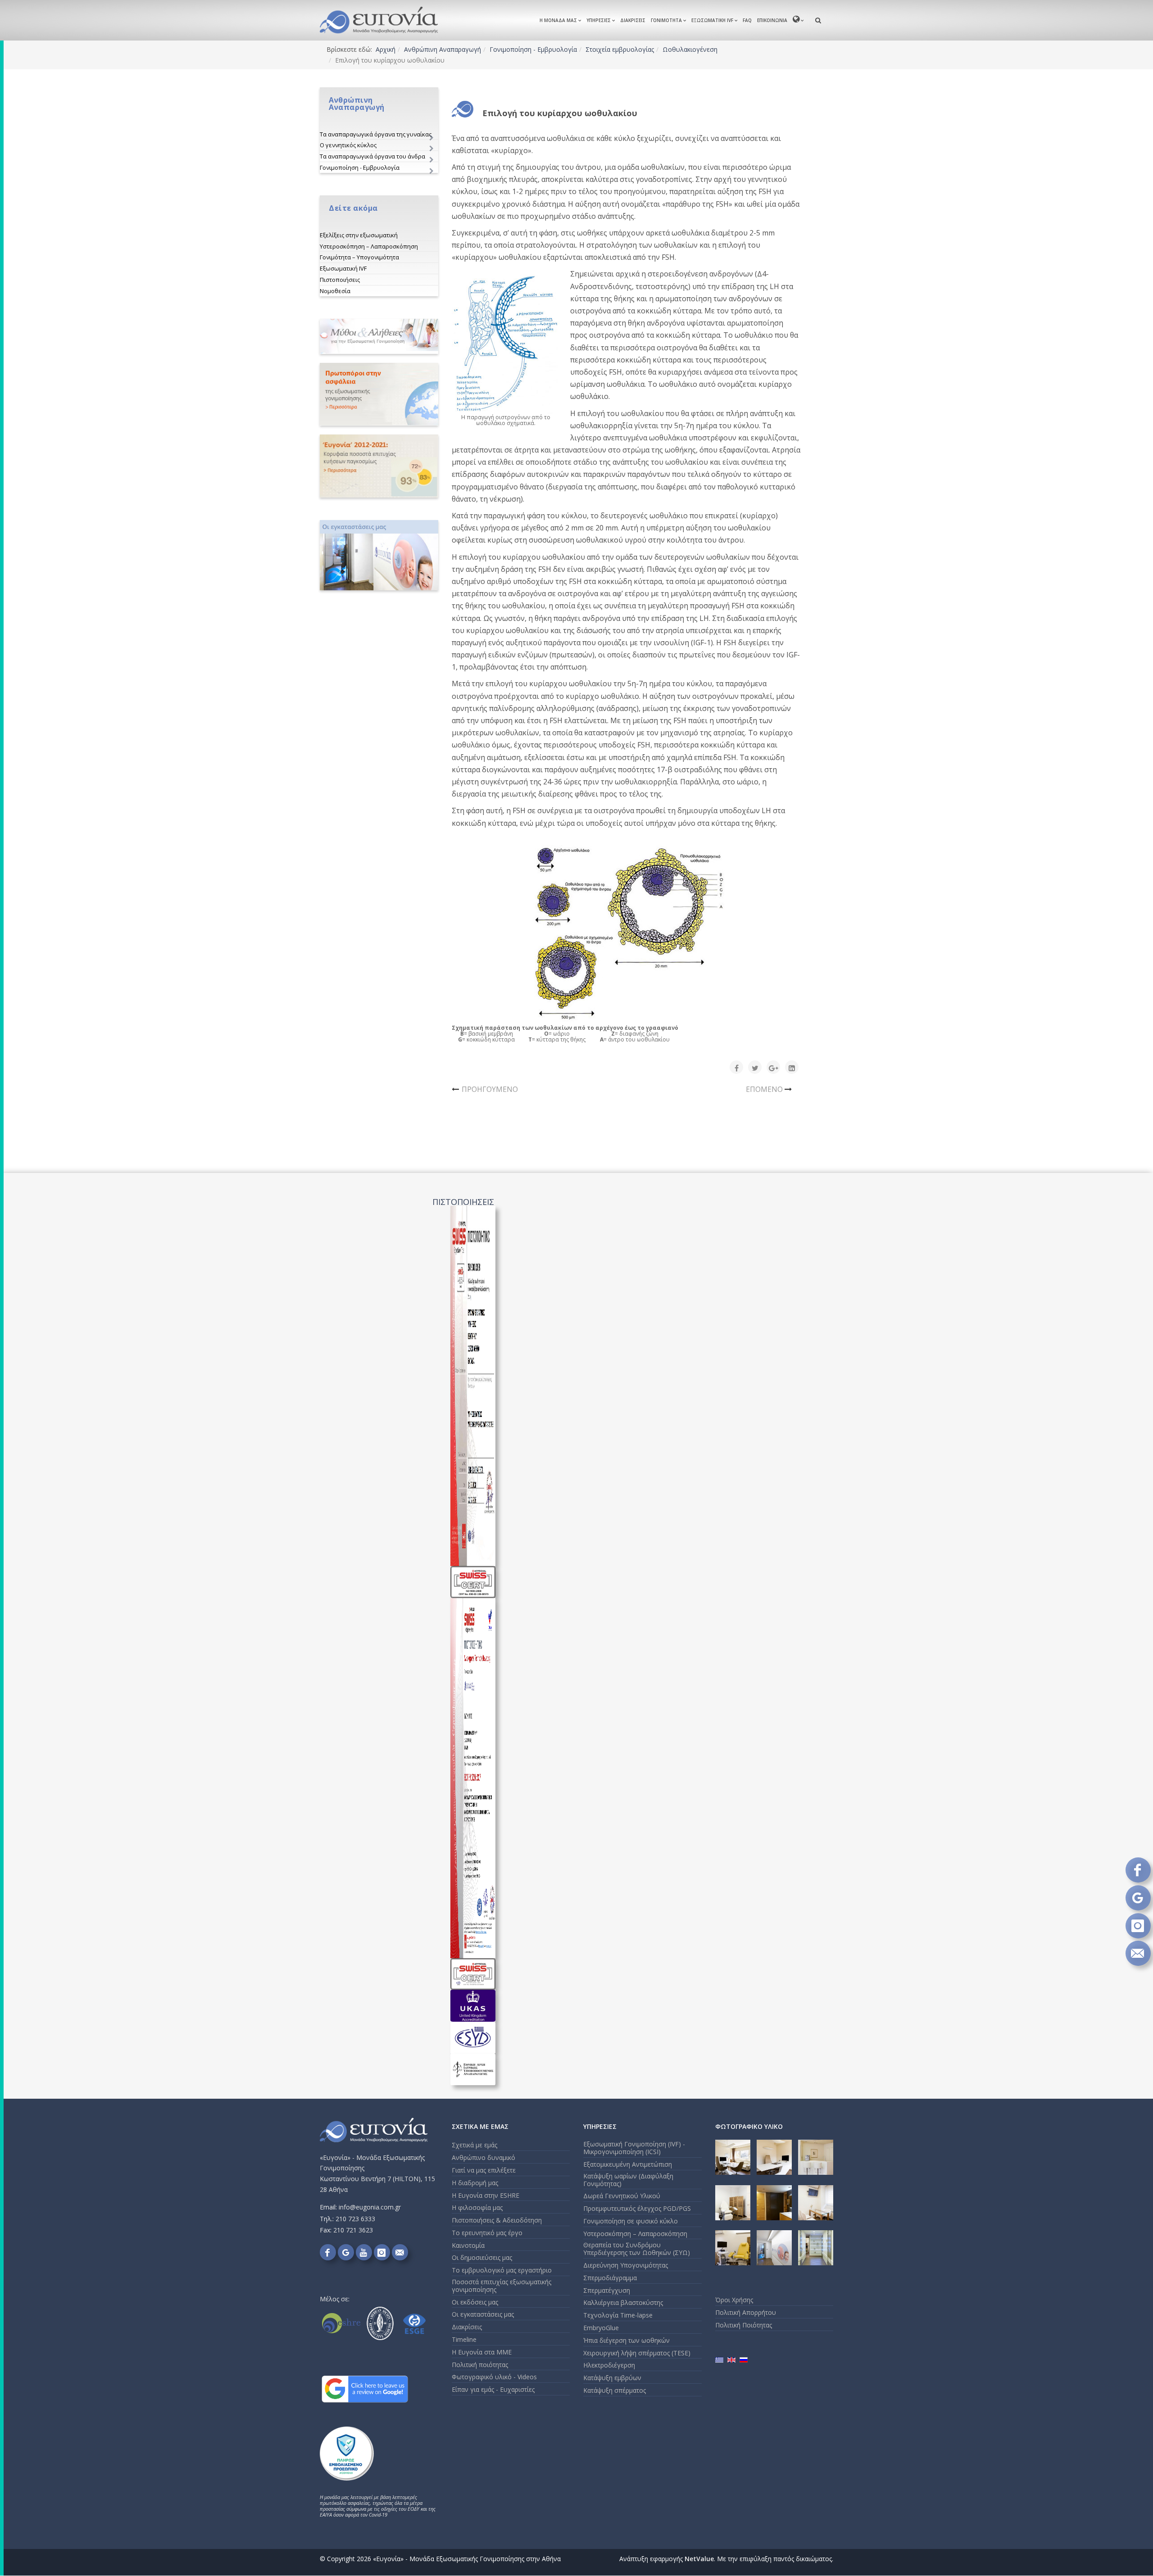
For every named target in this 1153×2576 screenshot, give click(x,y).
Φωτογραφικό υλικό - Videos (494, 2377)
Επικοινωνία (772, 20)
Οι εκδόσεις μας (475, 2302)
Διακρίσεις (633, 20)
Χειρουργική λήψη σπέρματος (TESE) (637, 2353)
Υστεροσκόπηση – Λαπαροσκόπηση (369, 246)
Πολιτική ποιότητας (480, 2365)
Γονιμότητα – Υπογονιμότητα (359, 257)
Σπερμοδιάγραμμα (610, 2278)
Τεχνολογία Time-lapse (618, 2315)
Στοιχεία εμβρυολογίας (620, 49)
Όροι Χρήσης (734, 2300)
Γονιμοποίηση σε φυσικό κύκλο (631, 2221)
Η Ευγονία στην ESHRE (486, 2195)
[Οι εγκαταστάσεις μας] (379, 555)
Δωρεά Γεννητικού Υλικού (622, 2196)
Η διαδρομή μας (475, 2183)
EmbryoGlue (601, 2328)
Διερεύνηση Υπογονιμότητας (626, 2265)
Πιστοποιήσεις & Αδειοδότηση (497, 2220)
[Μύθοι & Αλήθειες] (379, 337)
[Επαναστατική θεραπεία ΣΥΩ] (379, 394)
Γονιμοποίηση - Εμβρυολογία (533, 49)
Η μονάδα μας (558, 20)
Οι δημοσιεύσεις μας (482, 2257)
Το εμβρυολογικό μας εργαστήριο (502, 2270)
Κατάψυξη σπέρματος (615, 2390)
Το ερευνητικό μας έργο (487, 2233)
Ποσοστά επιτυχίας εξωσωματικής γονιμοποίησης (502, 2286)
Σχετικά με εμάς (474, 2145)
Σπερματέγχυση (607, 2290)
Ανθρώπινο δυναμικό (483, 2157)
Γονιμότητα (666, 20)
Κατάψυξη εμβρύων (612, 2378)
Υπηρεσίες (599, 20)
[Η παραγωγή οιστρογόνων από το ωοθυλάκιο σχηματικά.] (506, 343)
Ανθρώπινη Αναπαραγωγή (443, 49)
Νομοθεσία (335, 291)
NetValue (699, 2559)
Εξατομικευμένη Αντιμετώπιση (628, 2164)
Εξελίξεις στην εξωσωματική (359, 235)
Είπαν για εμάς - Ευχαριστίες (493, 2389)
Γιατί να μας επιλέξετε (484, 2170)
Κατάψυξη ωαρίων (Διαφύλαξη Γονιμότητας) (628, 2180)
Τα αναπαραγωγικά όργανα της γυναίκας (376, 134)
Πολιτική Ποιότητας (744, 2325)
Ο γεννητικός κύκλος (348, 145)
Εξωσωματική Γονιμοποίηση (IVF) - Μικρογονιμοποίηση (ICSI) (634, 2148)
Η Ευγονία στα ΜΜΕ (482, 2352)
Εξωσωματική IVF (712, 20)
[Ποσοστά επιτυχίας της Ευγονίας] (379, 466)
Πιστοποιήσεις (340, 280)
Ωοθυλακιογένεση (690, 49)
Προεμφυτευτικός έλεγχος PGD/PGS (637, 2208)
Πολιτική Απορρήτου (746, 2312)
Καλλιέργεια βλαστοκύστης (623, 2302)
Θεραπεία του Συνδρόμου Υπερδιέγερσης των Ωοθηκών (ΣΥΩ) (637, 2249)
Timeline (464, 2339)
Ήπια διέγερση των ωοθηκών (626, 2340)
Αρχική (386, 49)
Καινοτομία (468, 2245)
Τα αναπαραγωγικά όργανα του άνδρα (372, 156)
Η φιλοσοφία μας (477, 2207)
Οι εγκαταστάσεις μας (483, 2314)
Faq (747, 20)
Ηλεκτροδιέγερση (609, 2365)
